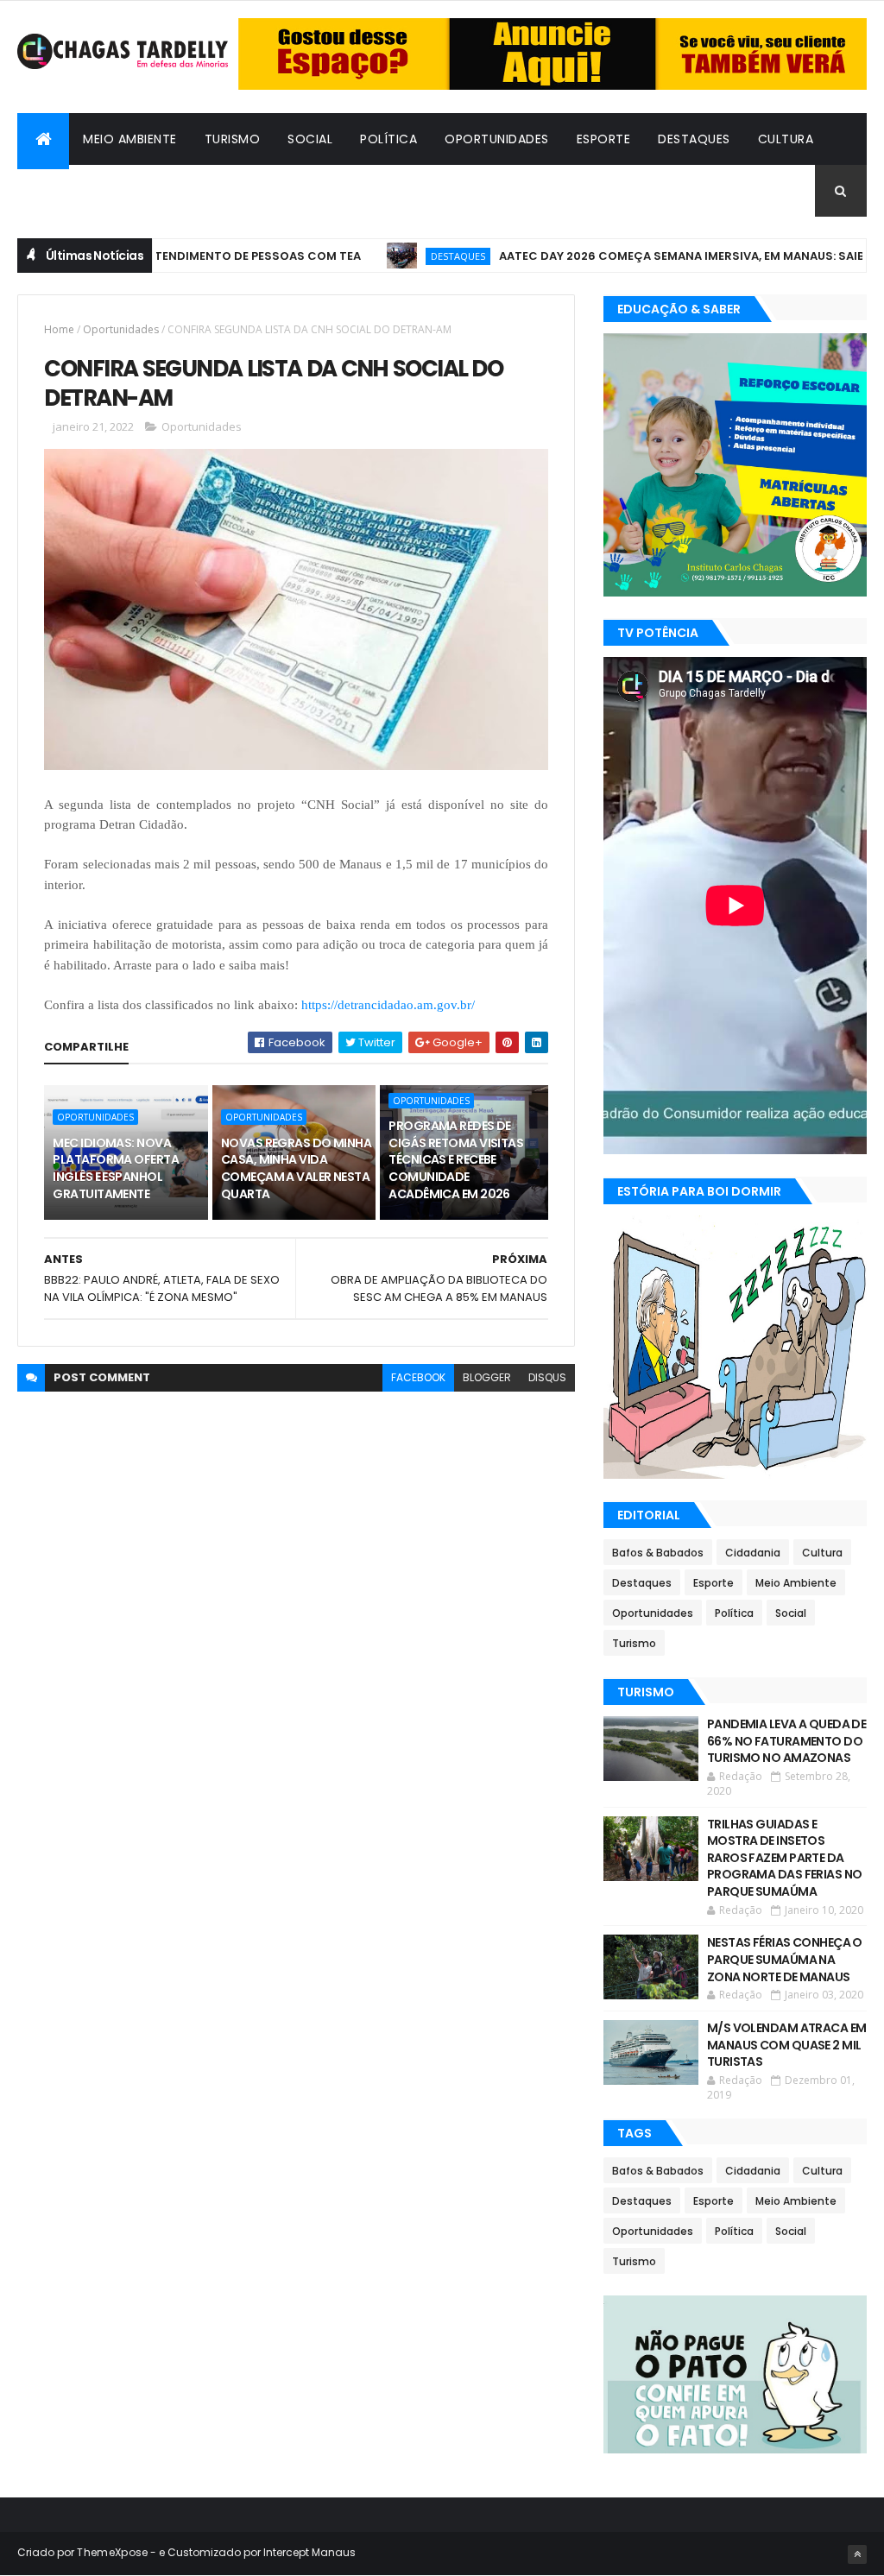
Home (59, 329)
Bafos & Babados (89, 191)
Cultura (786, 139)
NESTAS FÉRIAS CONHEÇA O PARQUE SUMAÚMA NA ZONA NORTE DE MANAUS (785, 1959)
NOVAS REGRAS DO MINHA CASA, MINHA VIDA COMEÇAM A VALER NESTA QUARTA (296, 1168)
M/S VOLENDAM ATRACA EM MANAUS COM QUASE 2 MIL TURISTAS (787, 2045)
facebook (418, 1377)
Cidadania (209, 191)
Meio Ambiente (130, 139)
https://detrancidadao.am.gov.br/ (388, 1005)
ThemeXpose (112, 2552)
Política (388, 139)
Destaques (694, 139)
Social (310, 139)
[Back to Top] (857, 2554)
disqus (547, 1377)
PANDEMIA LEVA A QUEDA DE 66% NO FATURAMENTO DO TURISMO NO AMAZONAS (787, 1741)
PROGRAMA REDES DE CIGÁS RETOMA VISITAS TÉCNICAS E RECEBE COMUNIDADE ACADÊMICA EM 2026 (456, 1159)
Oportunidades (497, 139)
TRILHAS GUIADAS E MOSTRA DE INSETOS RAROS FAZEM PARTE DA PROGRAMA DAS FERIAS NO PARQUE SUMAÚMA (785, 1858)
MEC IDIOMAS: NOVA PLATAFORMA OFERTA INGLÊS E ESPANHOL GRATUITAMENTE (115, 1168)
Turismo (233, 139)
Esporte (604, 139)
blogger (487, 1377)
